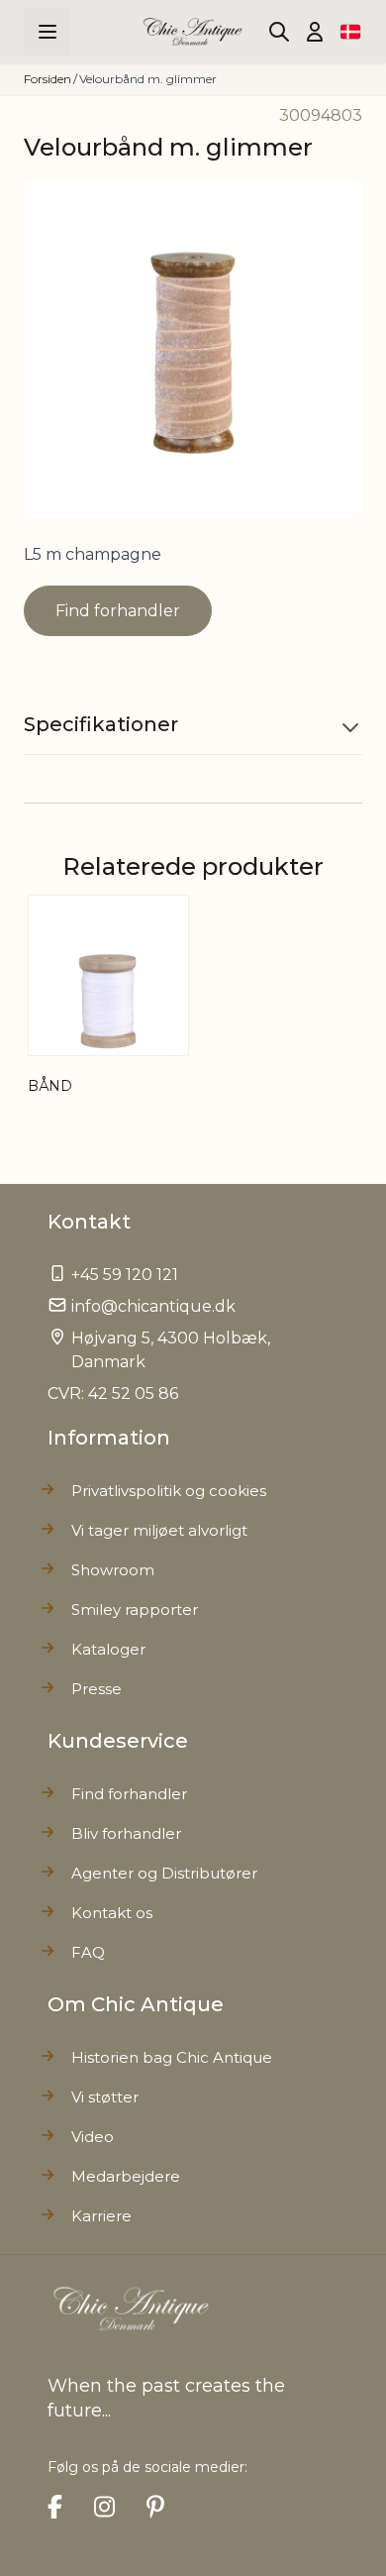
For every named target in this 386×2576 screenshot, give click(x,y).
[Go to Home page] (193, 32)
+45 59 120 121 (125, 1275)
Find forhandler (118, 611)
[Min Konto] (315, 32)
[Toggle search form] (279, 32)
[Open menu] (48, 32)
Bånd (50, 1086)
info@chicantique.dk (153, 1306)
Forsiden (48, 79)
